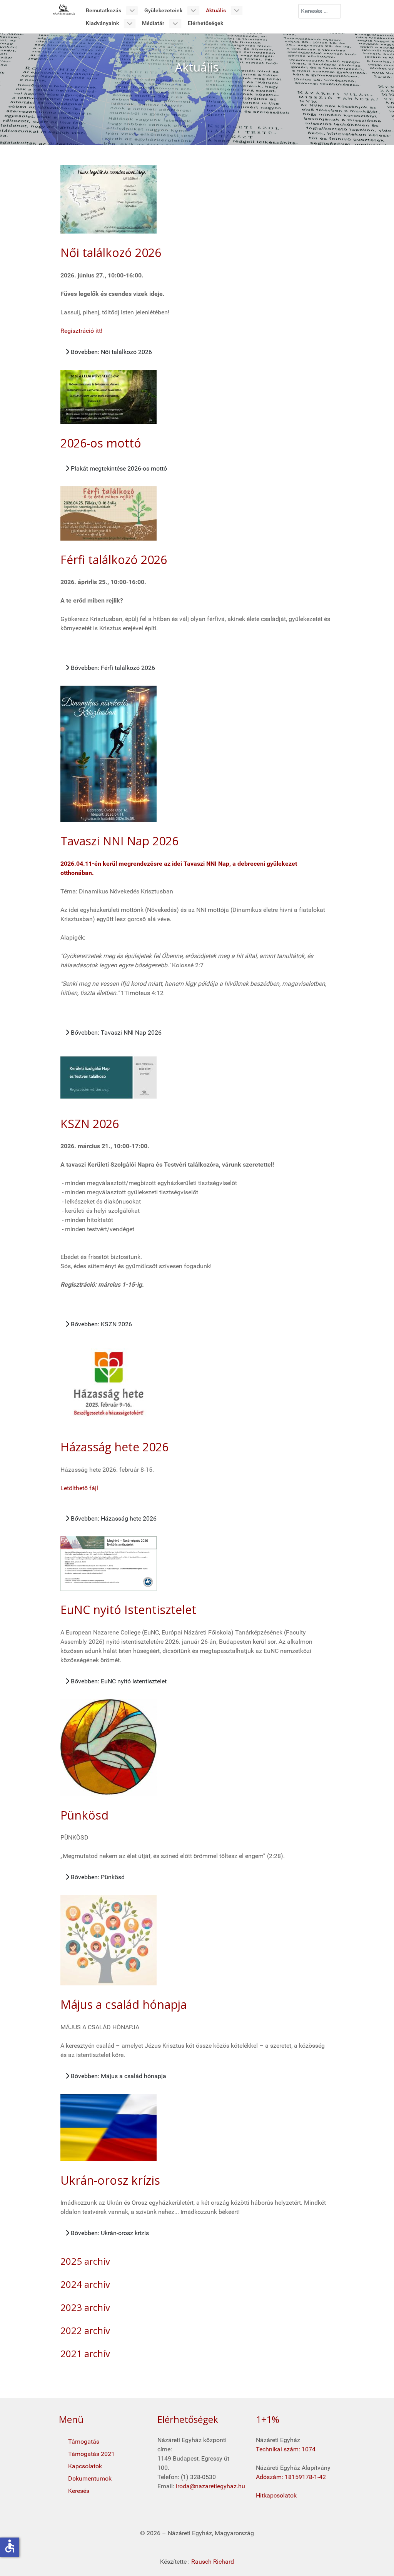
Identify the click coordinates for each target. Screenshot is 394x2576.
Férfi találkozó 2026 (114, 560)
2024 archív (85, 2284)
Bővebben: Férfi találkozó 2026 (112, 668)
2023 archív (85, 2307)
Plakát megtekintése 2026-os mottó (118, 468)
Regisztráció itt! (81, 331)
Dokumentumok (90, 2478)
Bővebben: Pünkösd (97, 1877)
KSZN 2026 (90, 1124)
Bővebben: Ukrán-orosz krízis (109, 2233)
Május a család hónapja (124, 2004)
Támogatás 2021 (91, 2454)
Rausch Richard (213, 2562)
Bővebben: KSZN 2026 (101, 1324)
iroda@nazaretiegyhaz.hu (210, 2486)
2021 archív (85, 2353)
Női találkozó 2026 (111, 253)
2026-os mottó (101, 443)
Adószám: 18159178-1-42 (291, 2477)
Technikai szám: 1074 (286, 2449)
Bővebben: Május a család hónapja (118, 2076)
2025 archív (85, 2261)
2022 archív (85, 2330)
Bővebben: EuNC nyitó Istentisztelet (118, 1681)
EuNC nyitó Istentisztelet (128, 1610)
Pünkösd (84, 1815)
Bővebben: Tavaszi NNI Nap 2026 (115, 1033)
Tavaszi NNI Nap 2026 (119, 841)
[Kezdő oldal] (64, 9)
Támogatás (84, 2442)
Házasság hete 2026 (114, 1447)
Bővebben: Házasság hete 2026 (113, 1518)
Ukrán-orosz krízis (110, 2180)
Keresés (79, 2491)
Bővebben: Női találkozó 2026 (111, 352)
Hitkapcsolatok (276, 2495)
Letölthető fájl (79, 1488)
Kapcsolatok (85, 2466)
